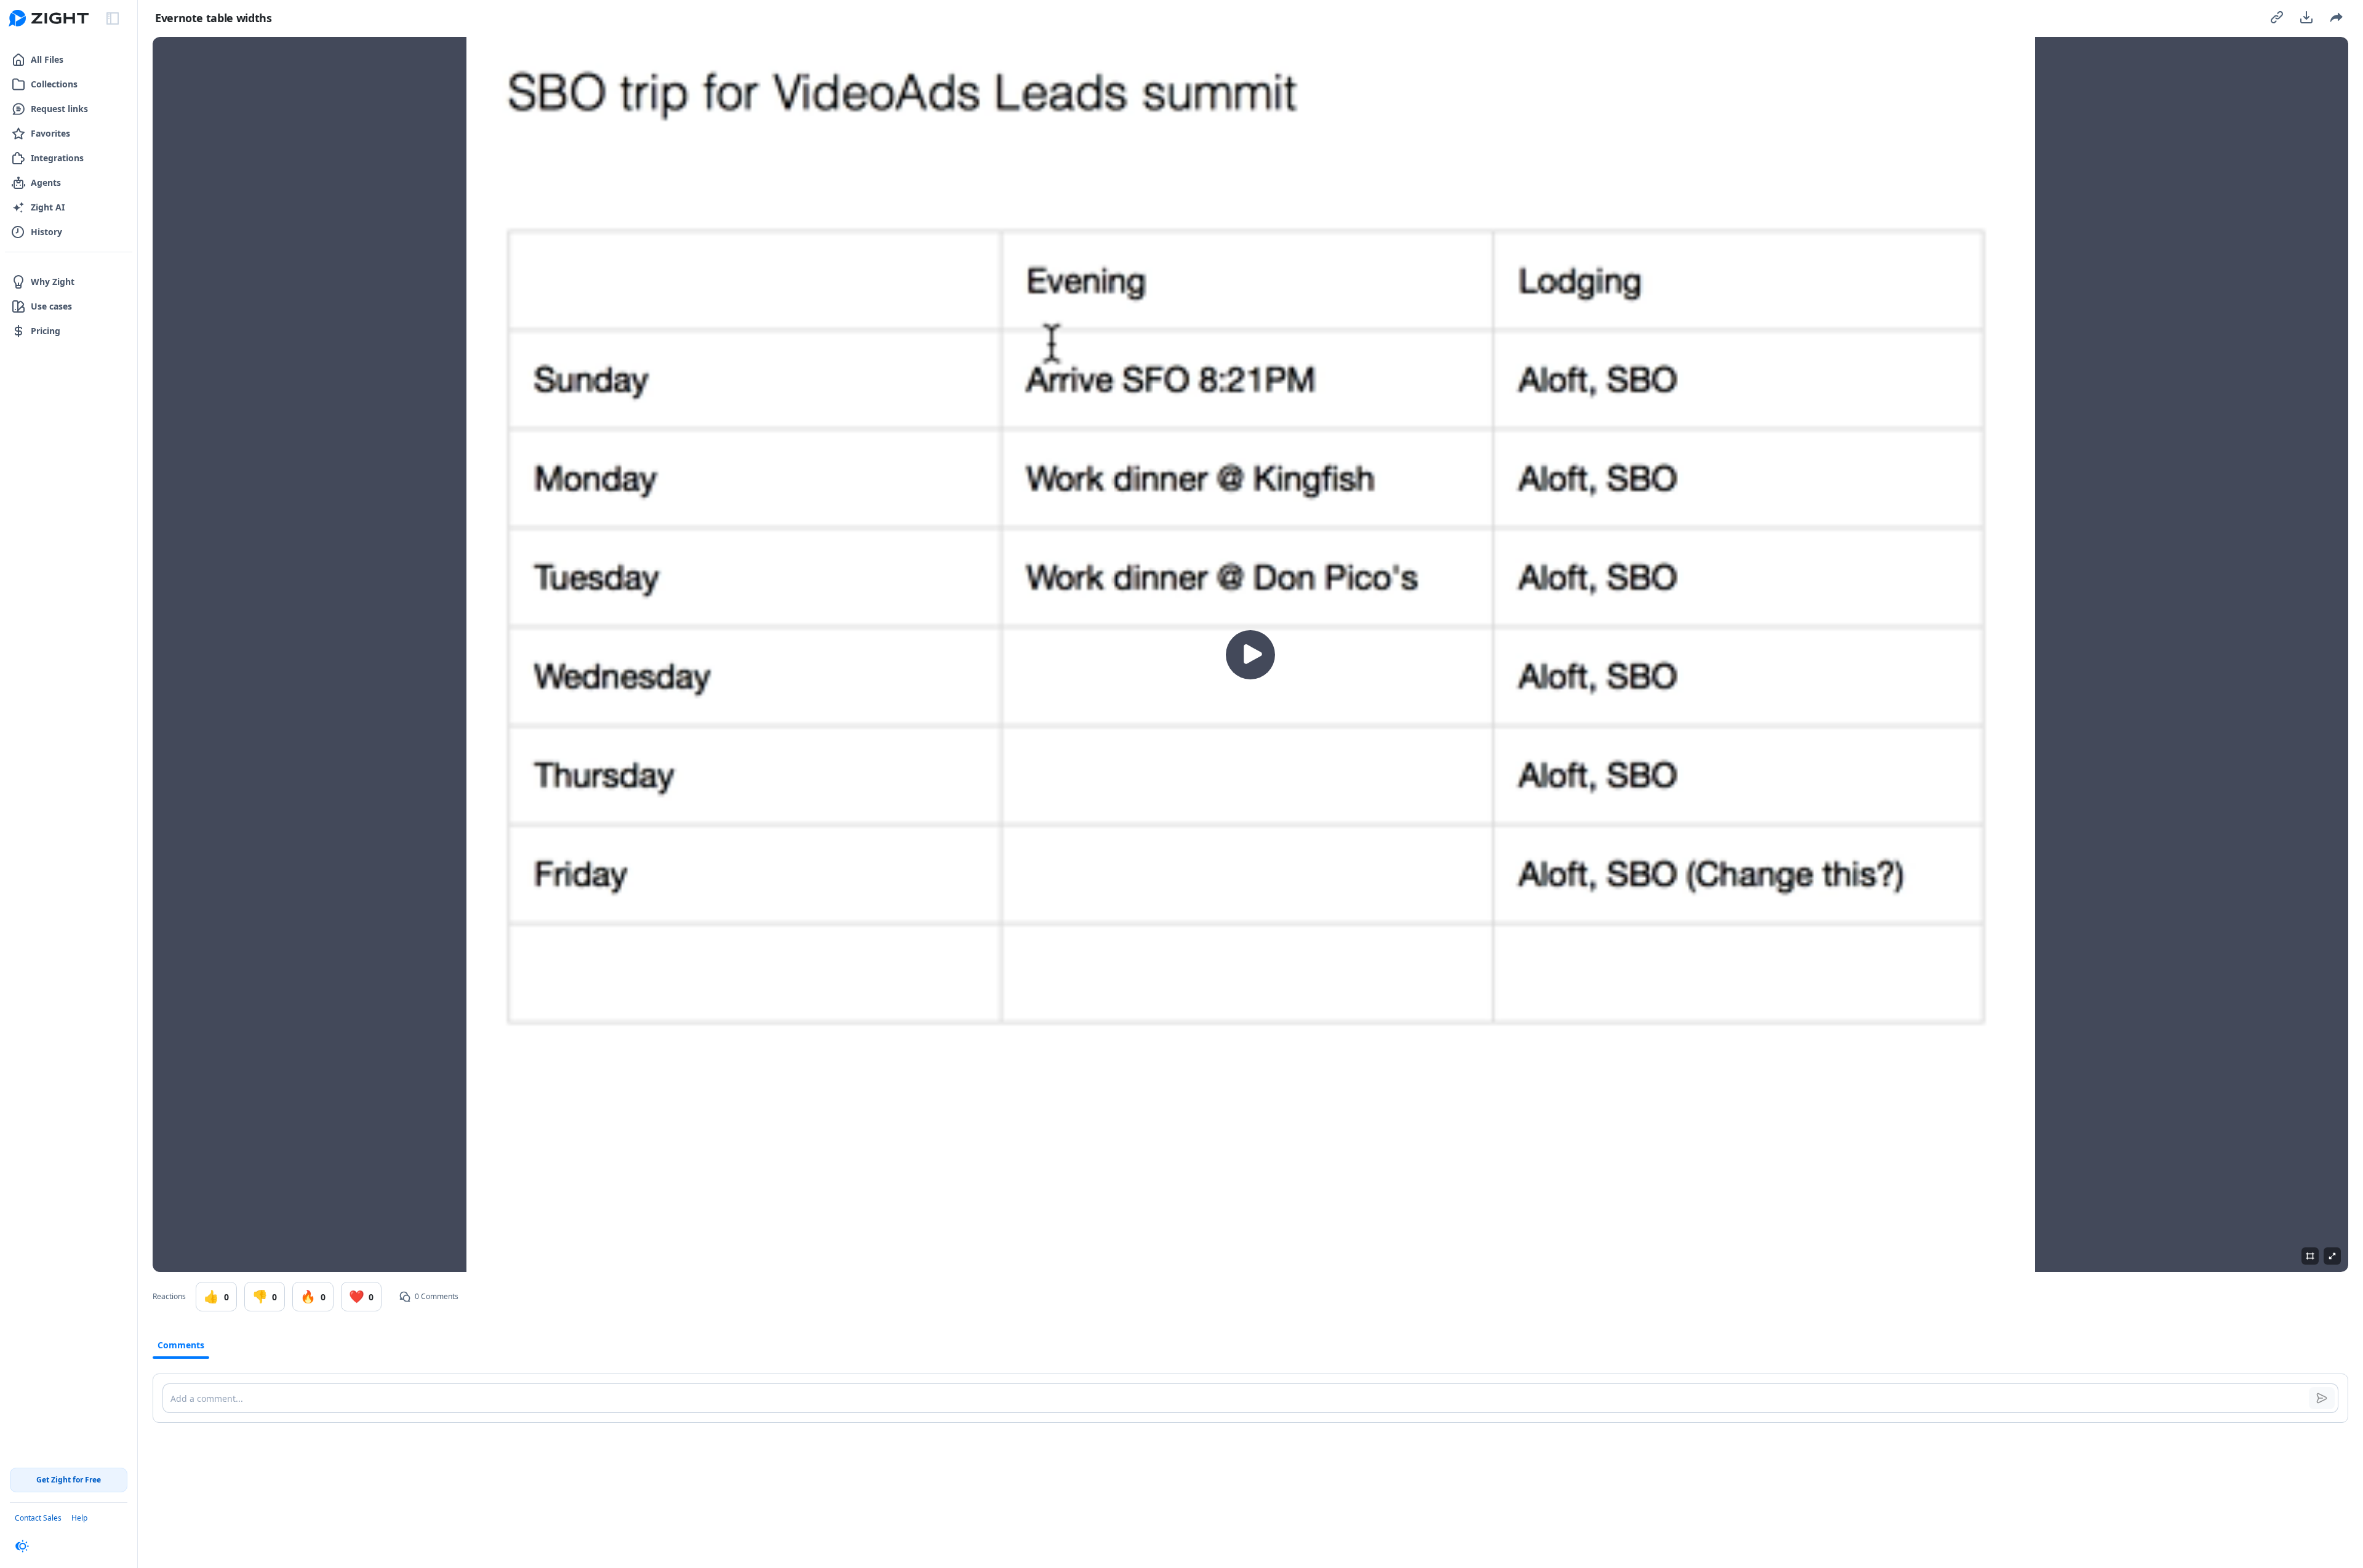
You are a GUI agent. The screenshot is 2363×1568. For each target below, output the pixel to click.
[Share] (2336, 17)
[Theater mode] (2310, 1256)
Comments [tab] (181, 1345)
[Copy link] (2277, 17)
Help (79, 1518)
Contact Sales (38, 1518)
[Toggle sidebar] (113, 18)
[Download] (2306, 17)
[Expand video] (2332, 1256)
